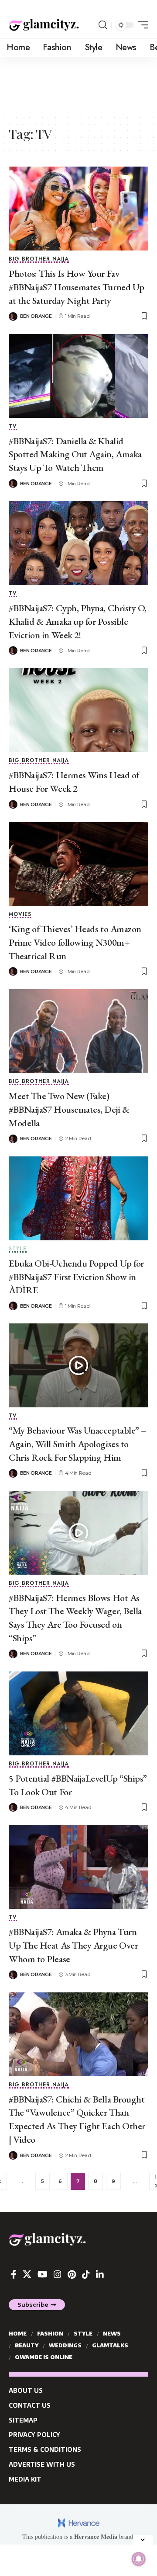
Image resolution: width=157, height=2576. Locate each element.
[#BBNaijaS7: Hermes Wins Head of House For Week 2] (78, 710)
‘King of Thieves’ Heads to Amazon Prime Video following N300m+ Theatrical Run (75, 942)
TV (13, 427)
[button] (103, 25)
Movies (20, 915)
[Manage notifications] (139, 2559)
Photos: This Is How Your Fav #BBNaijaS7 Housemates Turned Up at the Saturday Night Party (77, 287)
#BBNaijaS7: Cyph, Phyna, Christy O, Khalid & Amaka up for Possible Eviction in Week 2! (78, 621)
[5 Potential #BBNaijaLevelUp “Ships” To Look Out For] (78, 1713)
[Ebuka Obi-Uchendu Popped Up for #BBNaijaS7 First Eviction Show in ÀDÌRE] (78, 1198)
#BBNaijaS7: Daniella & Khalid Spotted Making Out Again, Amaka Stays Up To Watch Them (75, 454)
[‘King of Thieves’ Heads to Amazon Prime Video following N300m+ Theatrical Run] (78, 864)
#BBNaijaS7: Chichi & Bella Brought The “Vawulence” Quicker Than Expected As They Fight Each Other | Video (77, 2119)
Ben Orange (36, 316)
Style (18, 1249)
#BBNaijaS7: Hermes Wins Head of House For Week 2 (74, 782)
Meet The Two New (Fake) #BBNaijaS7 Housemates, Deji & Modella (69, 1109)
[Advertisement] (78, 85)
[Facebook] (14, 2274)
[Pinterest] (72, 2274)
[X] (27, 2274)
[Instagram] (58, 2274)
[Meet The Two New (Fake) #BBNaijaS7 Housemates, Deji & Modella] (78, 1031)
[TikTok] (86, 2274)
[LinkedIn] (100, 2274)
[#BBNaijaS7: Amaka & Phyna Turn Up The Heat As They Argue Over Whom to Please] (78, 1867)
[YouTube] (43, 2274)
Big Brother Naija (39, 259)
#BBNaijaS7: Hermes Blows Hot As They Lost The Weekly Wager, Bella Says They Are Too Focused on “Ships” (75, 1618)
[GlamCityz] (44, 25)
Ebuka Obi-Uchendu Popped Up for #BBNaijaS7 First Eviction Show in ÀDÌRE (76, 1277)
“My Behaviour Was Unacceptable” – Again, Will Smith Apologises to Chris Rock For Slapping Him (78, 1444)
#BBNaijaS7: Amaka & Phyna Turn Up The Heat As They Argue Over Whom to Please (73, 1945)
